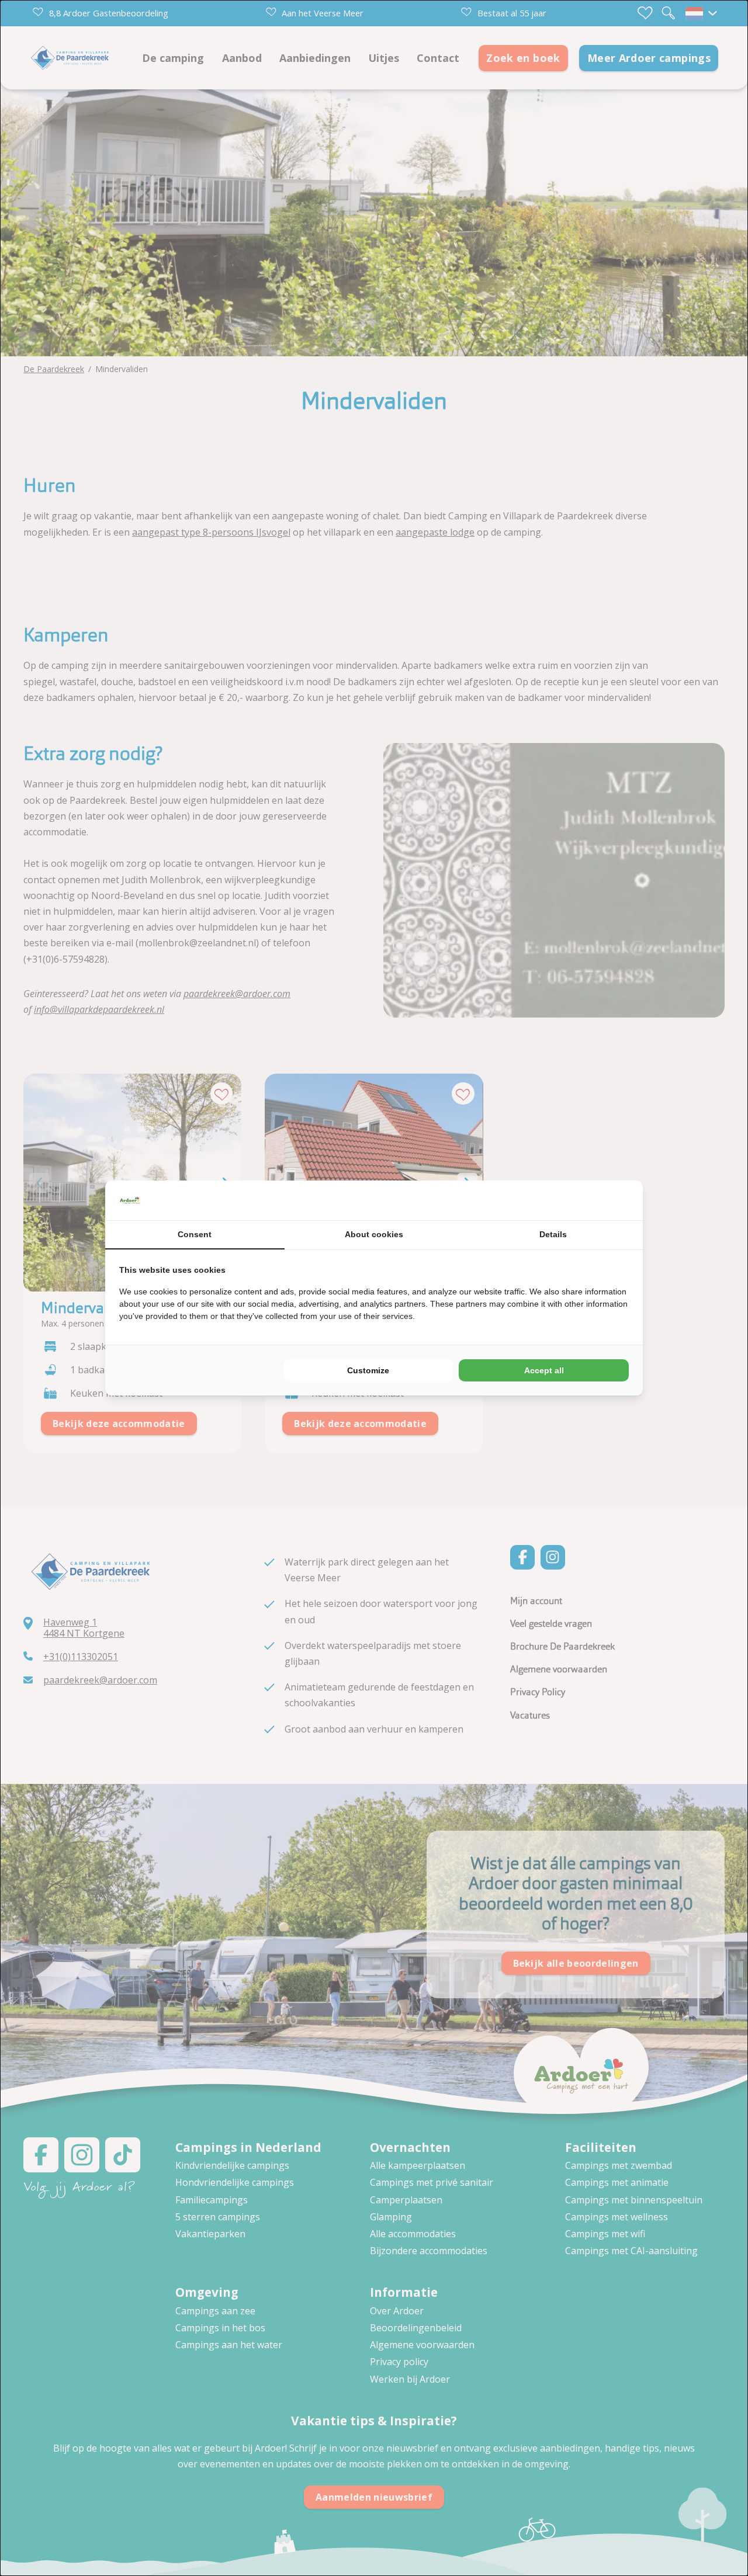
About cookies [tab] (374, 1234)
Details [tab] (553, 1234)
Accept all (544, 1370)
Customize (368, 1370)
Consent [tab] (195, 1234)
